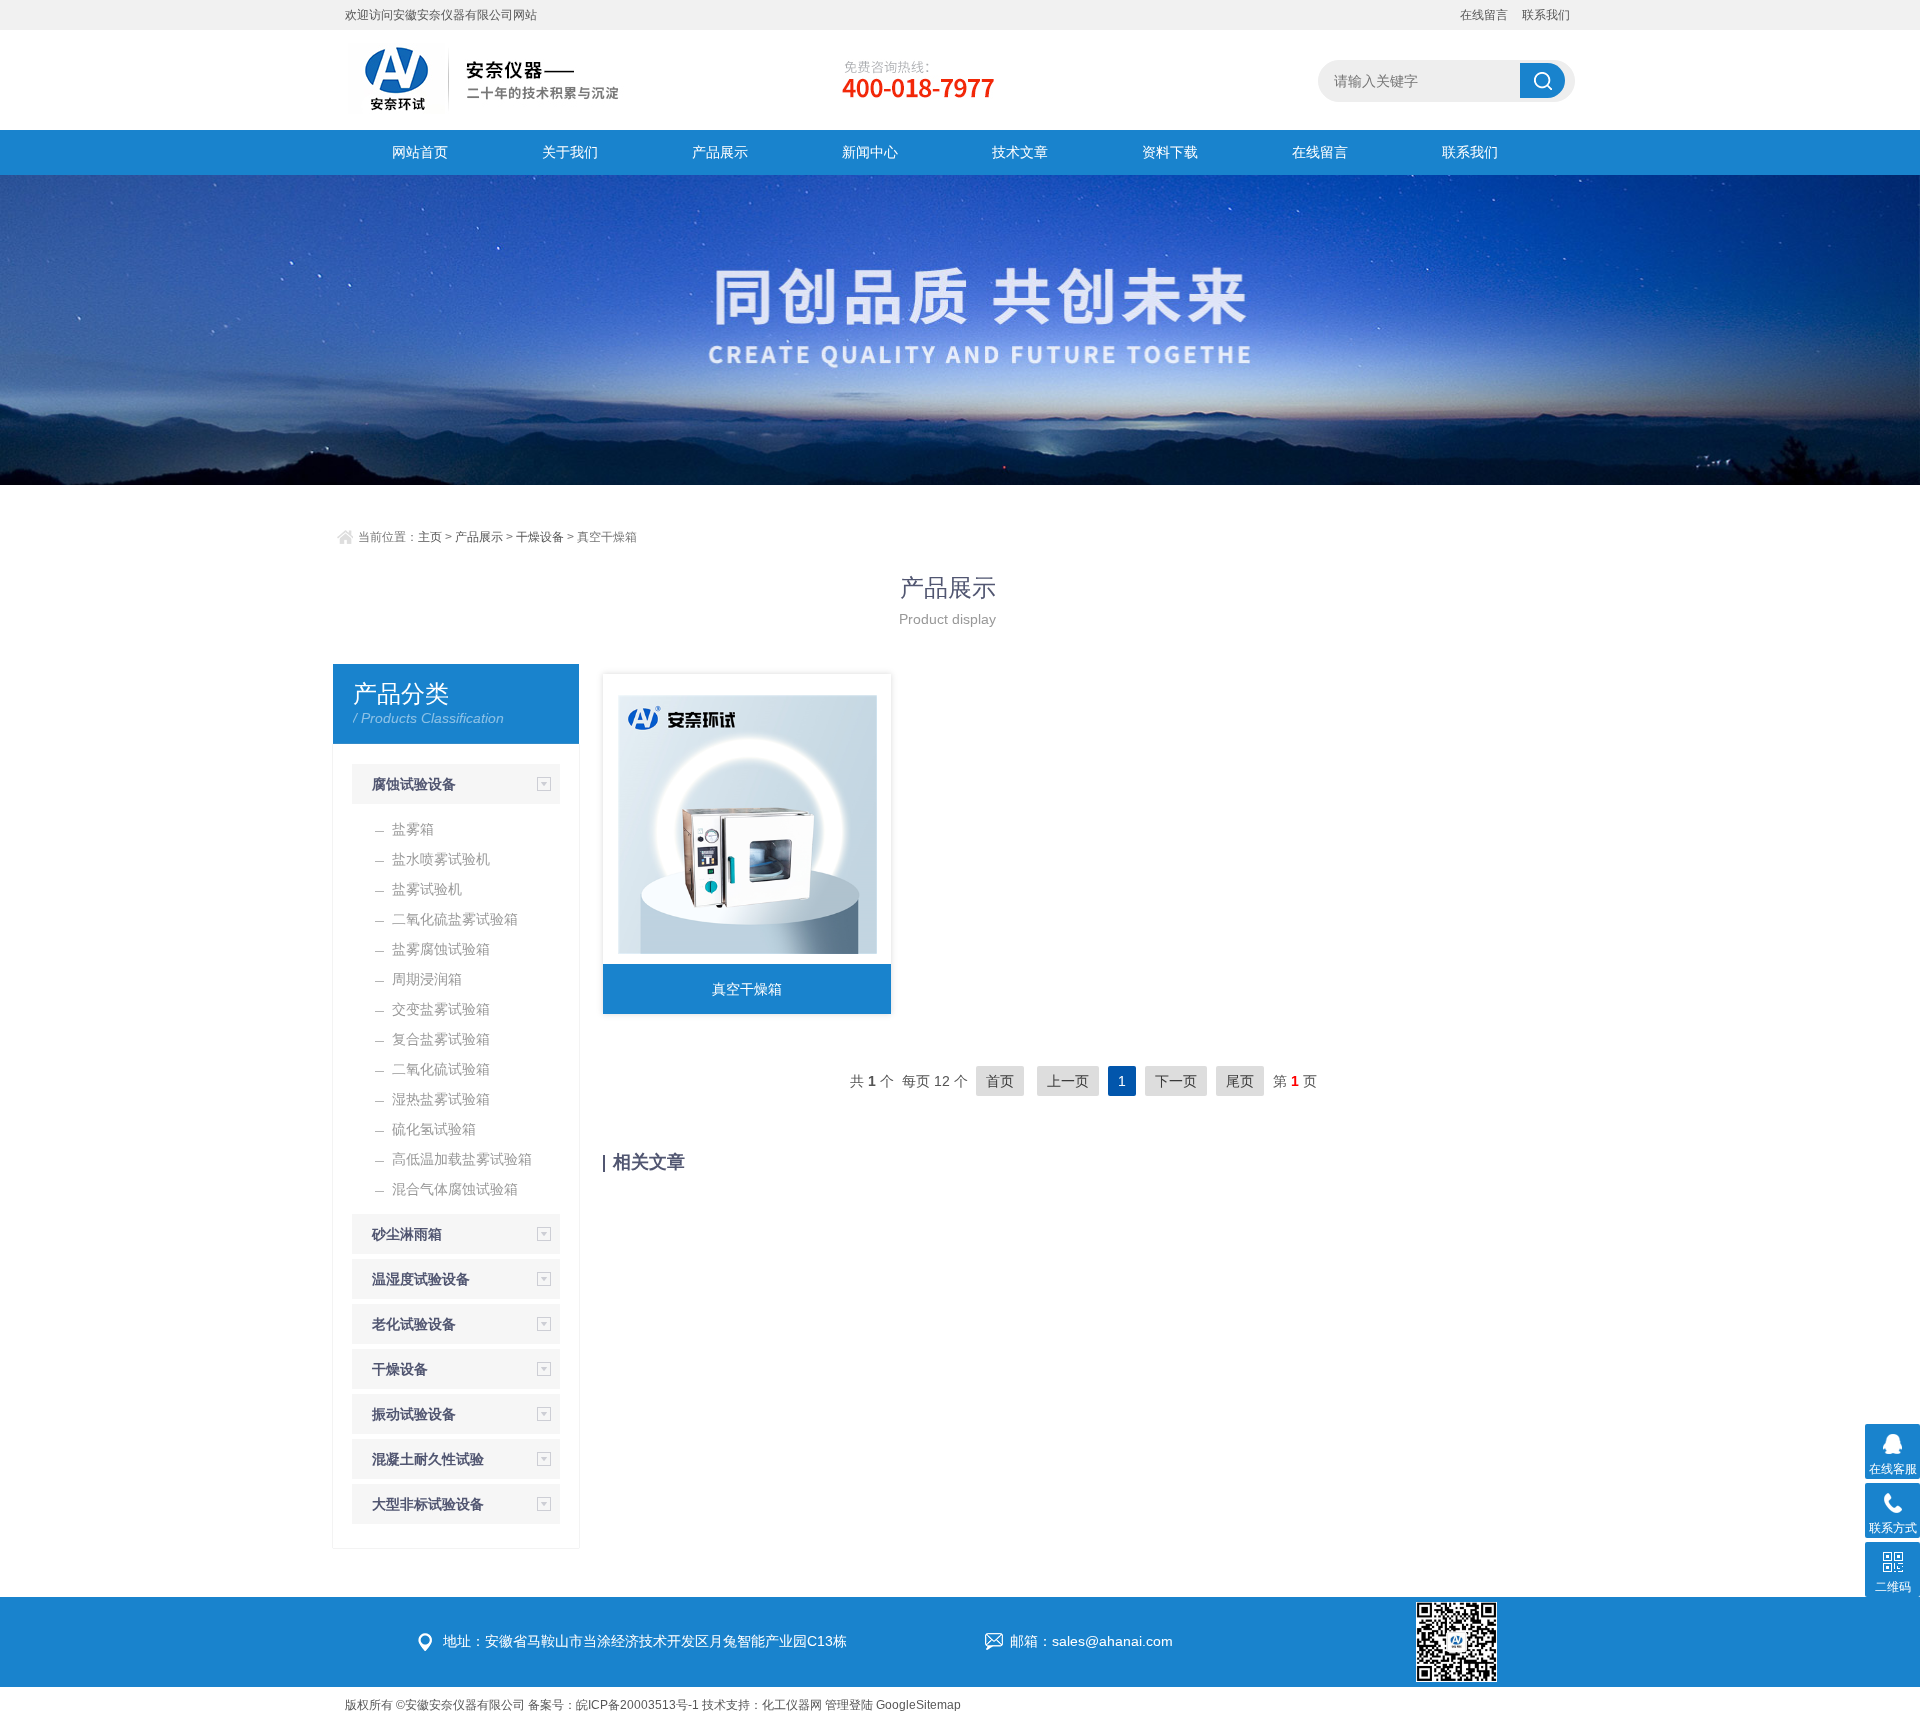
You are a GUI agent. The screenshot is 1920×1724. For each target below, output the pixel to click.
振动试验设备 (414, 1414)
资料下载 (1170, 152)
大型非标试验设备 (428, 1504)
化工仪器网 (792, 1705)
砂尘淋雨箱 (407, 1234)
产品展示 (720, 152)
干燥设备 (540, 537)
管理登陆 (849, 1705)
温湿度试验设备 (421, 1279)
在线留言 (1484, 15)
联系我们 (1546, 15)
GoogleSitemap (918, 1705)
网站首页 (420, 152)
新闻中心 (870, 152)
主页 (430, 537)
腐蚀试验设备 (414, 784)
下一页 (1176, 1081)
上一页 (1068, 1081)
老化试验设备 (414, 1324)
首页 (1000, 1081)
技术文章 (1020, 152)
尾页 (1240, 1081)
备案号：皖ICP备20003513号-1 (613, 1705)
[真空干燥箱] (747, 824)
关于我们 (570, 152)
